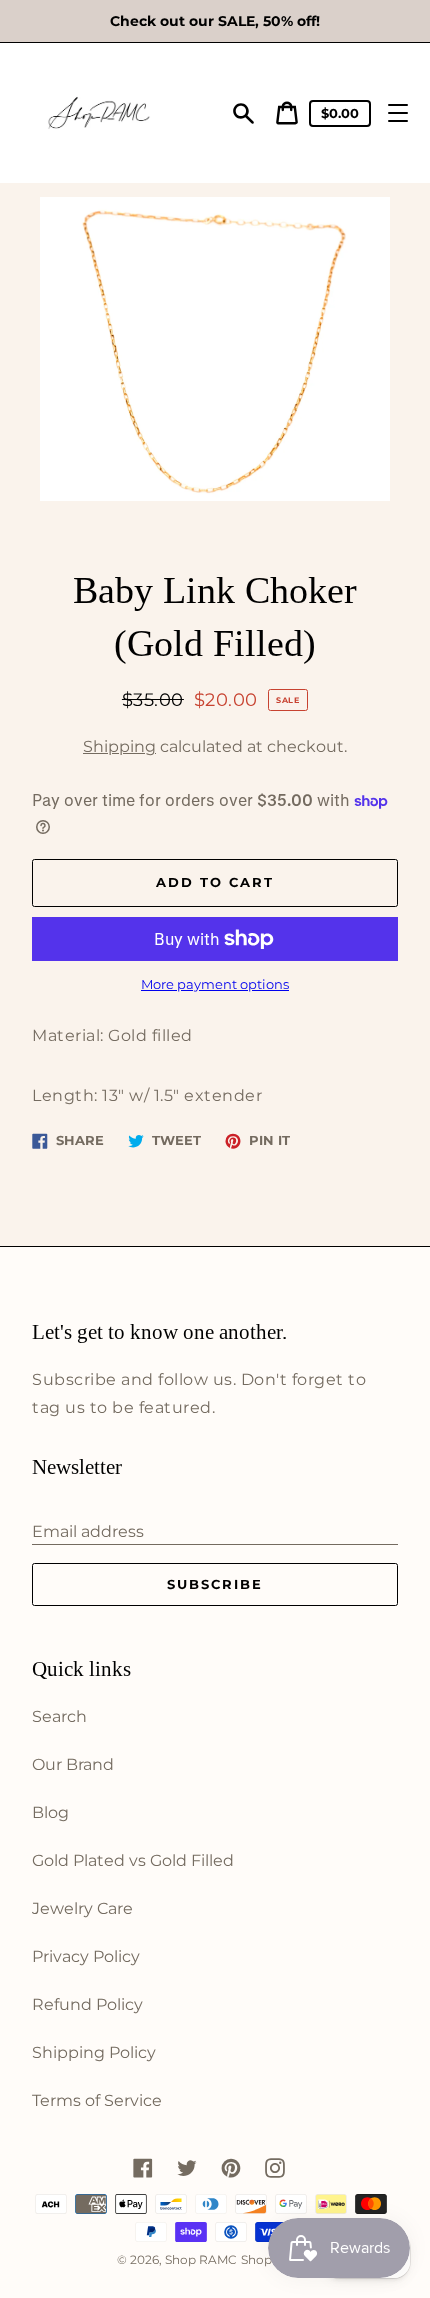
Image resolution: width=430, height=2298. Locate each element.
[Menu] (398, 113)
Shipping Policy (94, 2052)
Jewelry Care (82, 1908)
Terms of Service (97, 2100)
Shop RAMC (201, 2259)
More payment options (215, 984)
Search (59, 1716)
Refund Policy (87, 2004)
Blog (50, 1812)
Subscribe (215, 1584)
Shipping (119, 746)
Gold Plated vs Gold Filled (133, 1860)
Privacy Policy (86, 1956)
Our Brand (73, 1764)
